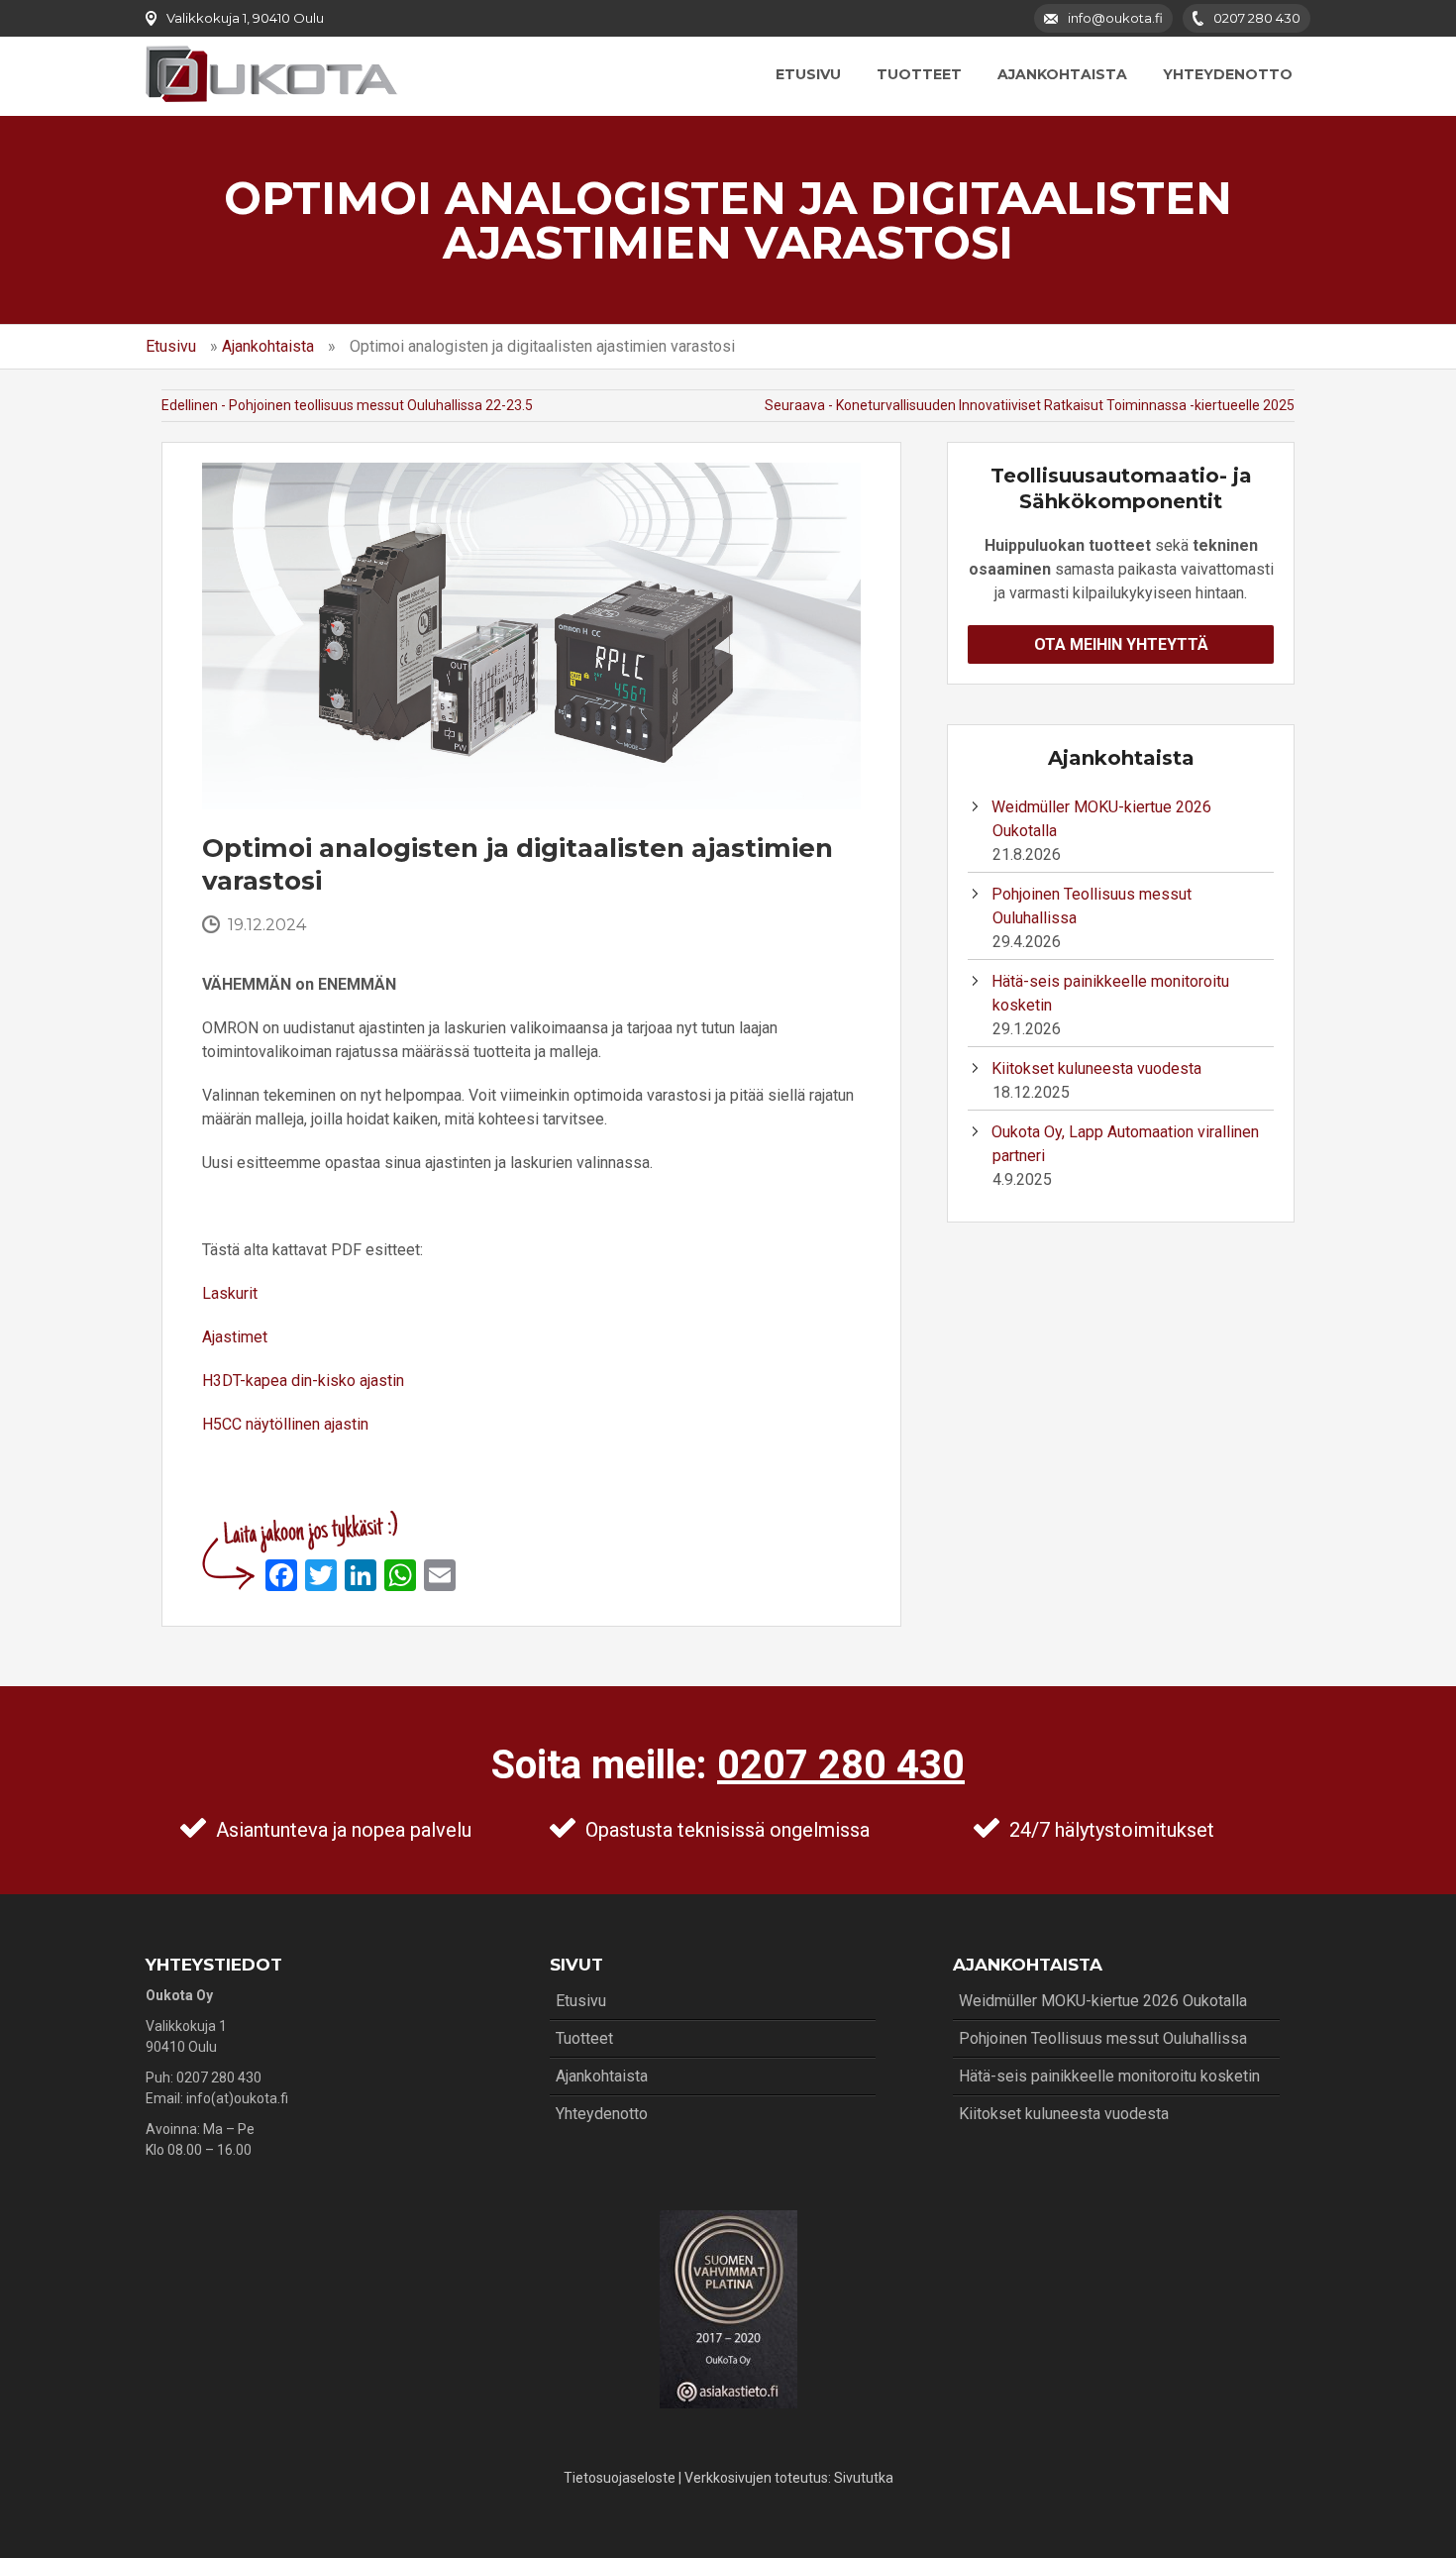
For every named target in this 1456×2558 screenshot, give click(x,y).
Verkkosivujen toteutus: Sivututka (789, 2478)
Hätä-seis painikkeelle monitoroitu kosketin (1109, 2076)
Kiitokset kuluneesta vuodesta (1096, 1068)
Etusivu (808, 74)
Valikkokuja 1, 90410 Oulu (245, 18)
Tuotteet (919, 74)
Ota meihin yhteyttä (1121, 644)
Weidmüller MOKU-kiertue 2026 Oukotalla (1103, 2001)
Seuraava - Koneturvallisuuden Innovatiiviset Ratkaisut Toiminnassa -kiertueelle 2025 (1030, 405)
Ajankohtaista (1062, 74)
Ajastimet (235, 1337)
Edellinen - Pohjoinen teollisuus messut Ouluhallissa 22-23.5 (347, 405)
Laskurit (230, 1293)
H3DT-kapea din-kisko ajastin (303, 1381)
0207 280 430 (841, 1765)
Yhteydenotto (1228, 74)
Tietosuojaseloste (620, 2478)
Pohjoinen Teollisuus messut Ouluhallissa (1103, 2038)
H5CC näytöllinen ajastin (285, 1424)
